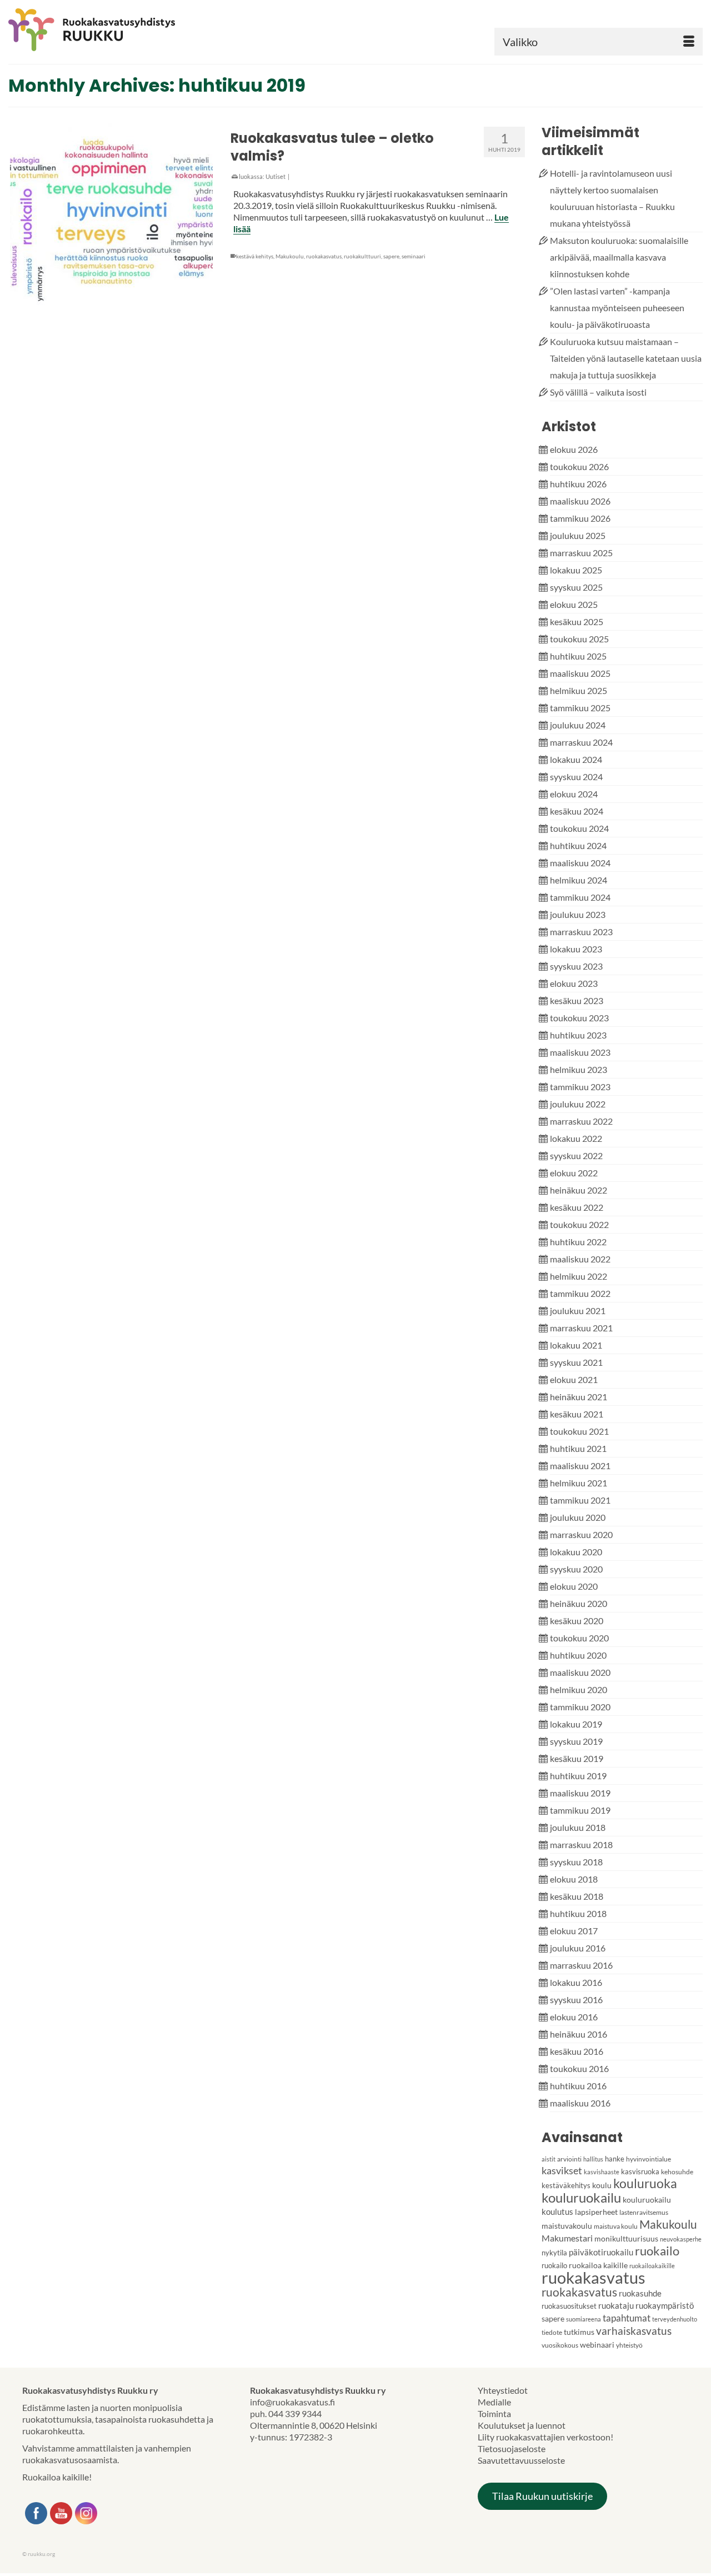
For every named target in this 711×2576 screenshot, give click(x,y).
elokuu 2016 (574, 2017)
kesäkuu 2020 (577, 1621)
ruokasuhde (640, 2293)
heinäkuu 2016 (579, 2034)
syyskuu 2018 (576, 1862)
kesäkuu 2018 (577, 1896)
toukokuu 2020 (579, 1638)
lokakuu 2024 (576, 759)
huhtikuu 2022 (578, 1242)
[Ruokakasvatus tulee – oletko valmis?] (111, 220)
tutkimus (579, 2332)
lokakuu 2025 (576, 570)
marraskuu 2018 (581, 1844)
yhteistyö (629, 2345)
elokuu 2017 (574, 1931)
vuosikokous (560, 2345)
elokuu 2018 (574, 1879)
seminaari (414, 256)
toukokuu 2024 (579, 828)
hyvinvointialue (649, 2159)
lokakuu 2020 (576, 1552)
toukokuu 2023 (579, 1018)
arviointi (569, 2159)
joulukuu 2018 (578, 1827)
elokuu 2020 (574, 1586)
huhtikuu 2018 (578, 1913)
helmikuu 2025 (579, 690)
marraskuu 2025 (581, 553)
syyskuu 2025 (576, 587)
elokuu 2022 (574, 1173)
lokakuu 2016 (576, 1982)
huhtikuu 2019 (578, 1776)
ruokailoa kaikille (598, 2265)
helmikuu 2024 (579, 880)
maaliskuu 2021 (580, 1466)
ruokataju (616, 2305)
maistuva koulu (616, 2226)
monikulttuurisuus (626, 2238)
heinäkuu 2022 (579, 1190)
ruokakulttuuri (362, 256)
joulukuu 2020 (578, 1517)
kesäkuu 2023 (577, 1000)
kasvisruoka (640, 2171)
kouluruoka (645, 2183)
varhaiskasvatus (634, 2331)
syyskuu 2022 (576, 1155)
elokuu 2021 (574, 1379)
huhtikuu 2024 (578, 845)
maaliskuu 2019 (580, 1793)
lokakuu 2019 (576, 1724)
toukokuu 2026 (579, 466)
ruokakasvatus (324, 256)
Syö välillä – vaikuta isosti (598, 392)
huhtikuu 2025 (578, 656)
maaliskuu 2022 (580, 1259)
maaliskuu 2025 (580, 673)
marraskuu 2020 (581, 1534)
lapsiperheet (596, 2212)
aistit (549, 2159)
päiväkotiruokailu (601, 2252)
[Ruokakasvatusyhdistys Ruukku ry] (119, 30)
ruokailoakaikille (652, 2266)
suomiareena (584, 2319)
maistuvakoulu (567, 2226)
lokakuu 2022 (576, 1138)
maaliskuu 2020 (580, 1672)
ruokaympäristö (665, 2305)
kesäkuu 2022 (577, 1207)
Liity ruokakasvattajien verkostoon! (545, 2437)
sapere (391, 256)
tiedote (552, 2332)
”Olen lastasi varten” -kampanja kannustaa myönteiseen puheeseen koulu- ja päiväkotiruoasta (617, 308)
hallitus (593, 2159)
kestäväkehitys (566, 2185)
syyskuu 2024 (576, 777)
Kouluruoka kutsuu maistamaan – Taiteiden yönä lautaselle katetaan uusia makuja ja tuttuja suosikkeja (626, 358)
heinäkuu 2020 (579, 1603)
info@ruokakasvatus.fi (292, 2402)
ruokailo (657, 2251)
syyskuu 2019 (576, 1741)
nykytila (554, 2253)
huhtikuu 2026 (578, 484)
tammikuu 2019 (580, 1810)
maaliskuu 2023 (580, 1052)
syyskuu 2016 (576, 2000)
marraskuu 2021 (581, 1328)
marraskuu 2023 (581, 932)
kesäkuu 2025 (577, 621)
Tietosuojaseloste (512, 2448)
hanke (615, 2159)
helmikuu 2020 (579, 1689)
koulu (602, 2185)
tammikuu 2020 (580, 1707)
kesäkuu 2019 (577, 1758)
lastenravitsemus (644, 2212)
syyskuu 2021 (576, 1362)
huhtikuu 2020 (578, 1655)
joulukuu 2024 (578, 725)
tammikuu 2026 (580, 518)
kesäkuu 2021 (577, 1414)
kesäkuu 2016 (577, 2051)
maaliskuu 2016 (580, 2103)
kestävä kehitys (255, 256)
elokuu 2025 (574, 604)
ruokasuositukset (569, 2306)
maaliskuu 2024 (580, 863)
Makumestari (567, 2238)
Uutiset (276, 176)
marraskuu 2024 (581, 742)
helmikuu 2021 (579, 1483)
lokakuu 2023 (576, 949)
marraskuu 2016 (581, 1965)
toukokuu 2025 (579, 639)
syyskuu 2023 (576, 966)
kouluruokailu (581, 2197)
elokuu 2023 (574, 983)
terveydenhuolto (675, 2319)
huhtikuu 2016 (578, 2086)
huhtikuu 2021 (578, 1448)
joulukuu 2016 (578, 1948)
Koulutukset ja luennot (522, 2425)
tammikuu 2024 (580, 897)
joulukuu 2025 (578, 535)
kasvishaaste (602, 2172)
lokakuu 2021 (576, 1345)
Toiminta (494, 2413)
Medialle (494, 2402)
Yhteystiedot (503, 2390)
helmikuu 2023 (579, 1069)
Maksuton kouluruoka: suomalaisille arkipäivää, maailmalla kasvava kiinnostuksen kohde (619, 257)
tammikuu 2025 (580, 708)
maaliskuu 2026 (580, 501)
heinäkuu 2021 (579, 1397)
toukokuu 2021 (579, 1431)
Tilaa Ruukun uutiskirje (542, 2496)
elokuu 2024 (574, 794)
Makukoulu (290, 256)
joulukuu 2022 (578, 1104)
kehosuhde (677, 2172)
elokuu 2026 (574, 449)
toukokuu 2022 (579, 1224)
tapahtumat (627, 2318)
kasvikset (562, 2170)
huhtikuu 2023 (578, 1035)
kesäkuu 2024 (577, 811)
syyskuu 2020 (576, 1569)
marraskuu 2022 (581, 1121)
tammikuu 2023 (580, 1087)
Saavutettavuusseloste (521, 2460)
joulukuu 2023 (578, 914)
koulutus (557, 2211)
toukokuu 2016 (579, 2068)
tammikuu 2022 (580, 1293)
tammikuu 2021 (580, 1500)
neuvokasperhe (681, 2239)
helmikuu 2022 (579, 1276)
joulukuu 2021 (578, 1311)
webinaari (597, 2345)
